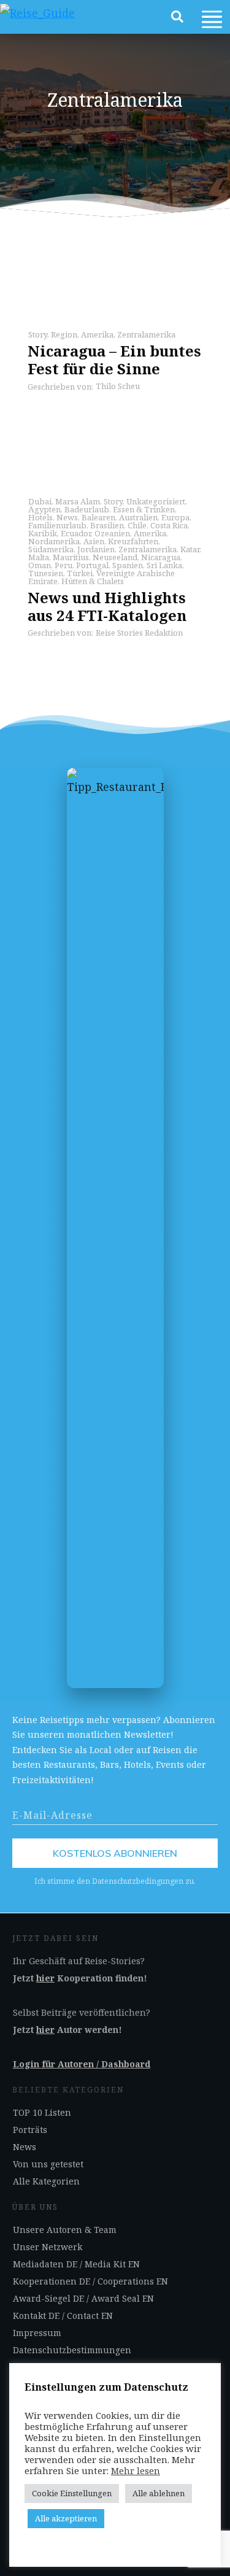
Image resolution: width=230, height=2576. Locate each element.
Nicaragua (161, 557)
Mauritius (71, 557)
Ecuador (76, 533)
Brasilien (107, 525)
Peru (63, 565)
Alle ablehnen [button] (159, 2493)
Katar (190, 549)
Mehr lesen (136, 2470)
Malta (39, 557)
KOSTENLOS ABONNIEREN (115, 1853)
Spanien (128, 565)
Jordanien (96, 549)
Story (38, 334)
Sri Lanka (164, 565)
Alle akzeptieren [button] (66, 2518)
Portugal (92, 565)
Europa (175, 517)
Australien (138, 517)
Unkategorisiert (156, 501)
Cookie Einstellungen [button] (72, 2493)
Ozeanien (112, 533)
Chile (137, 525)
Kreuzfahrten (133, 541)
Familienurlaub (57, 525)
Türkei (80, 573)
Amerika (97, 334)
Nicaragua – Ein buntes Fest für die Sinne (114, 360)
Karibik (43, 533)
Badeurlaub (87, 509)
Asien (94, 541)
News (67, 517)
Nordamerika (54, 541)
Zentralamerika (146, 334)
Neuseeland (115, 557)
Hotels (40, 517)
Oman (40, 565)
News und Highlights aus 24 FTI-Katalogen (107, 606)
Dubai (40, 501)
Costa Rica (169, 525)
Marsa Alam (78, 501)
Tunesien (46, 573)
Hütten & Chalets (93, 581)
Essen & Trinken (144, 509)
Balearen (98, 517)
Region (64, 334)
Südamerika (51, 549)
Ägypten (44, 509)
